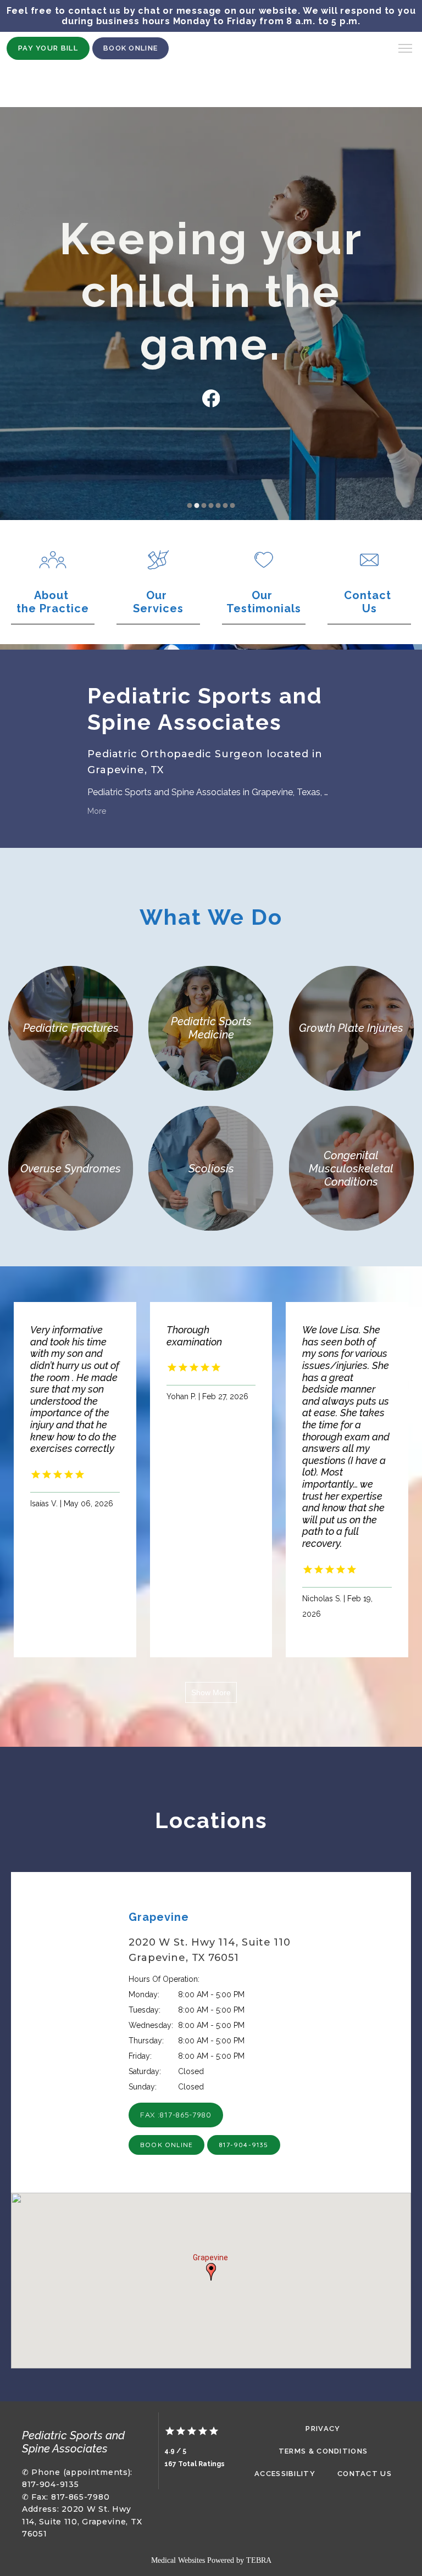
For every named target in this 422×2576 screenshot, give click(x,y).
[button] (406, 49)
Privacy (323, 2429)
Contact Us (365, 2474)
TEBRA (259, 2560)
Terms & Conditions (323, 2451)
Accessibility (285, 2474)
